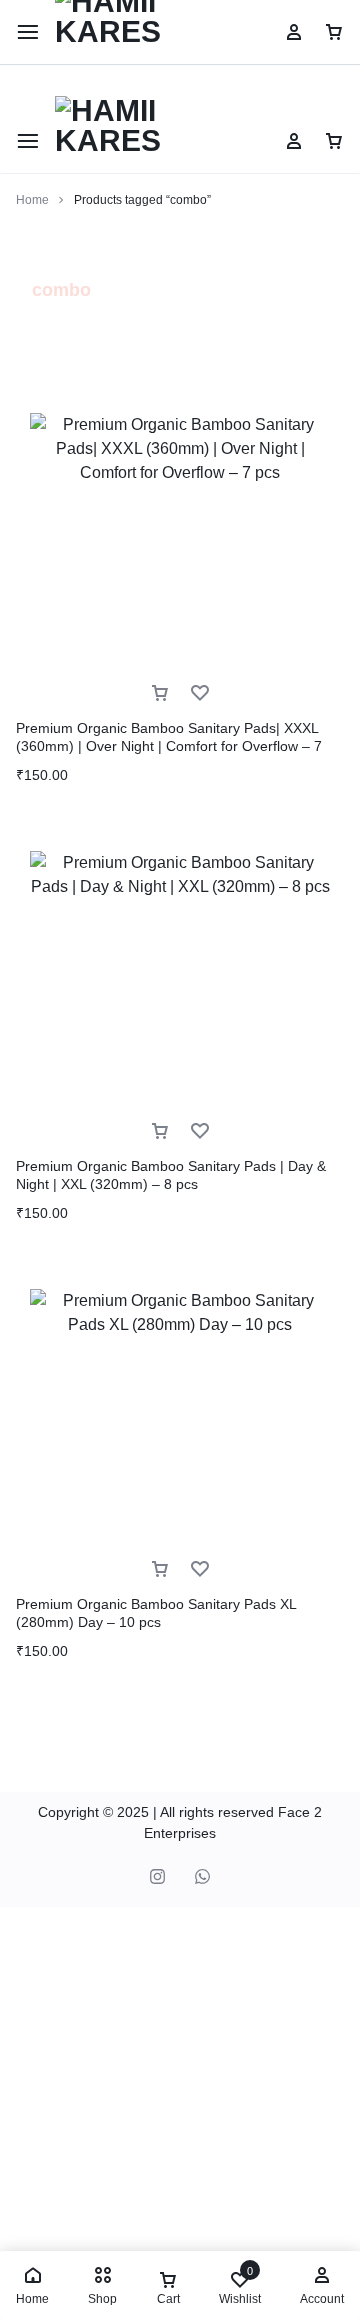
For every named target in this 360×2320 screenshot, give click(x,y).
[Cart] (334, 141)
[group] (180, 563)
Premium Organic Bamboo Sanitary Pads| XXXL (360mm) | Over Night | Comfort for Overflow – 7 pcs (169, 746)
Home (32, 200)
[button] (26, 562)
